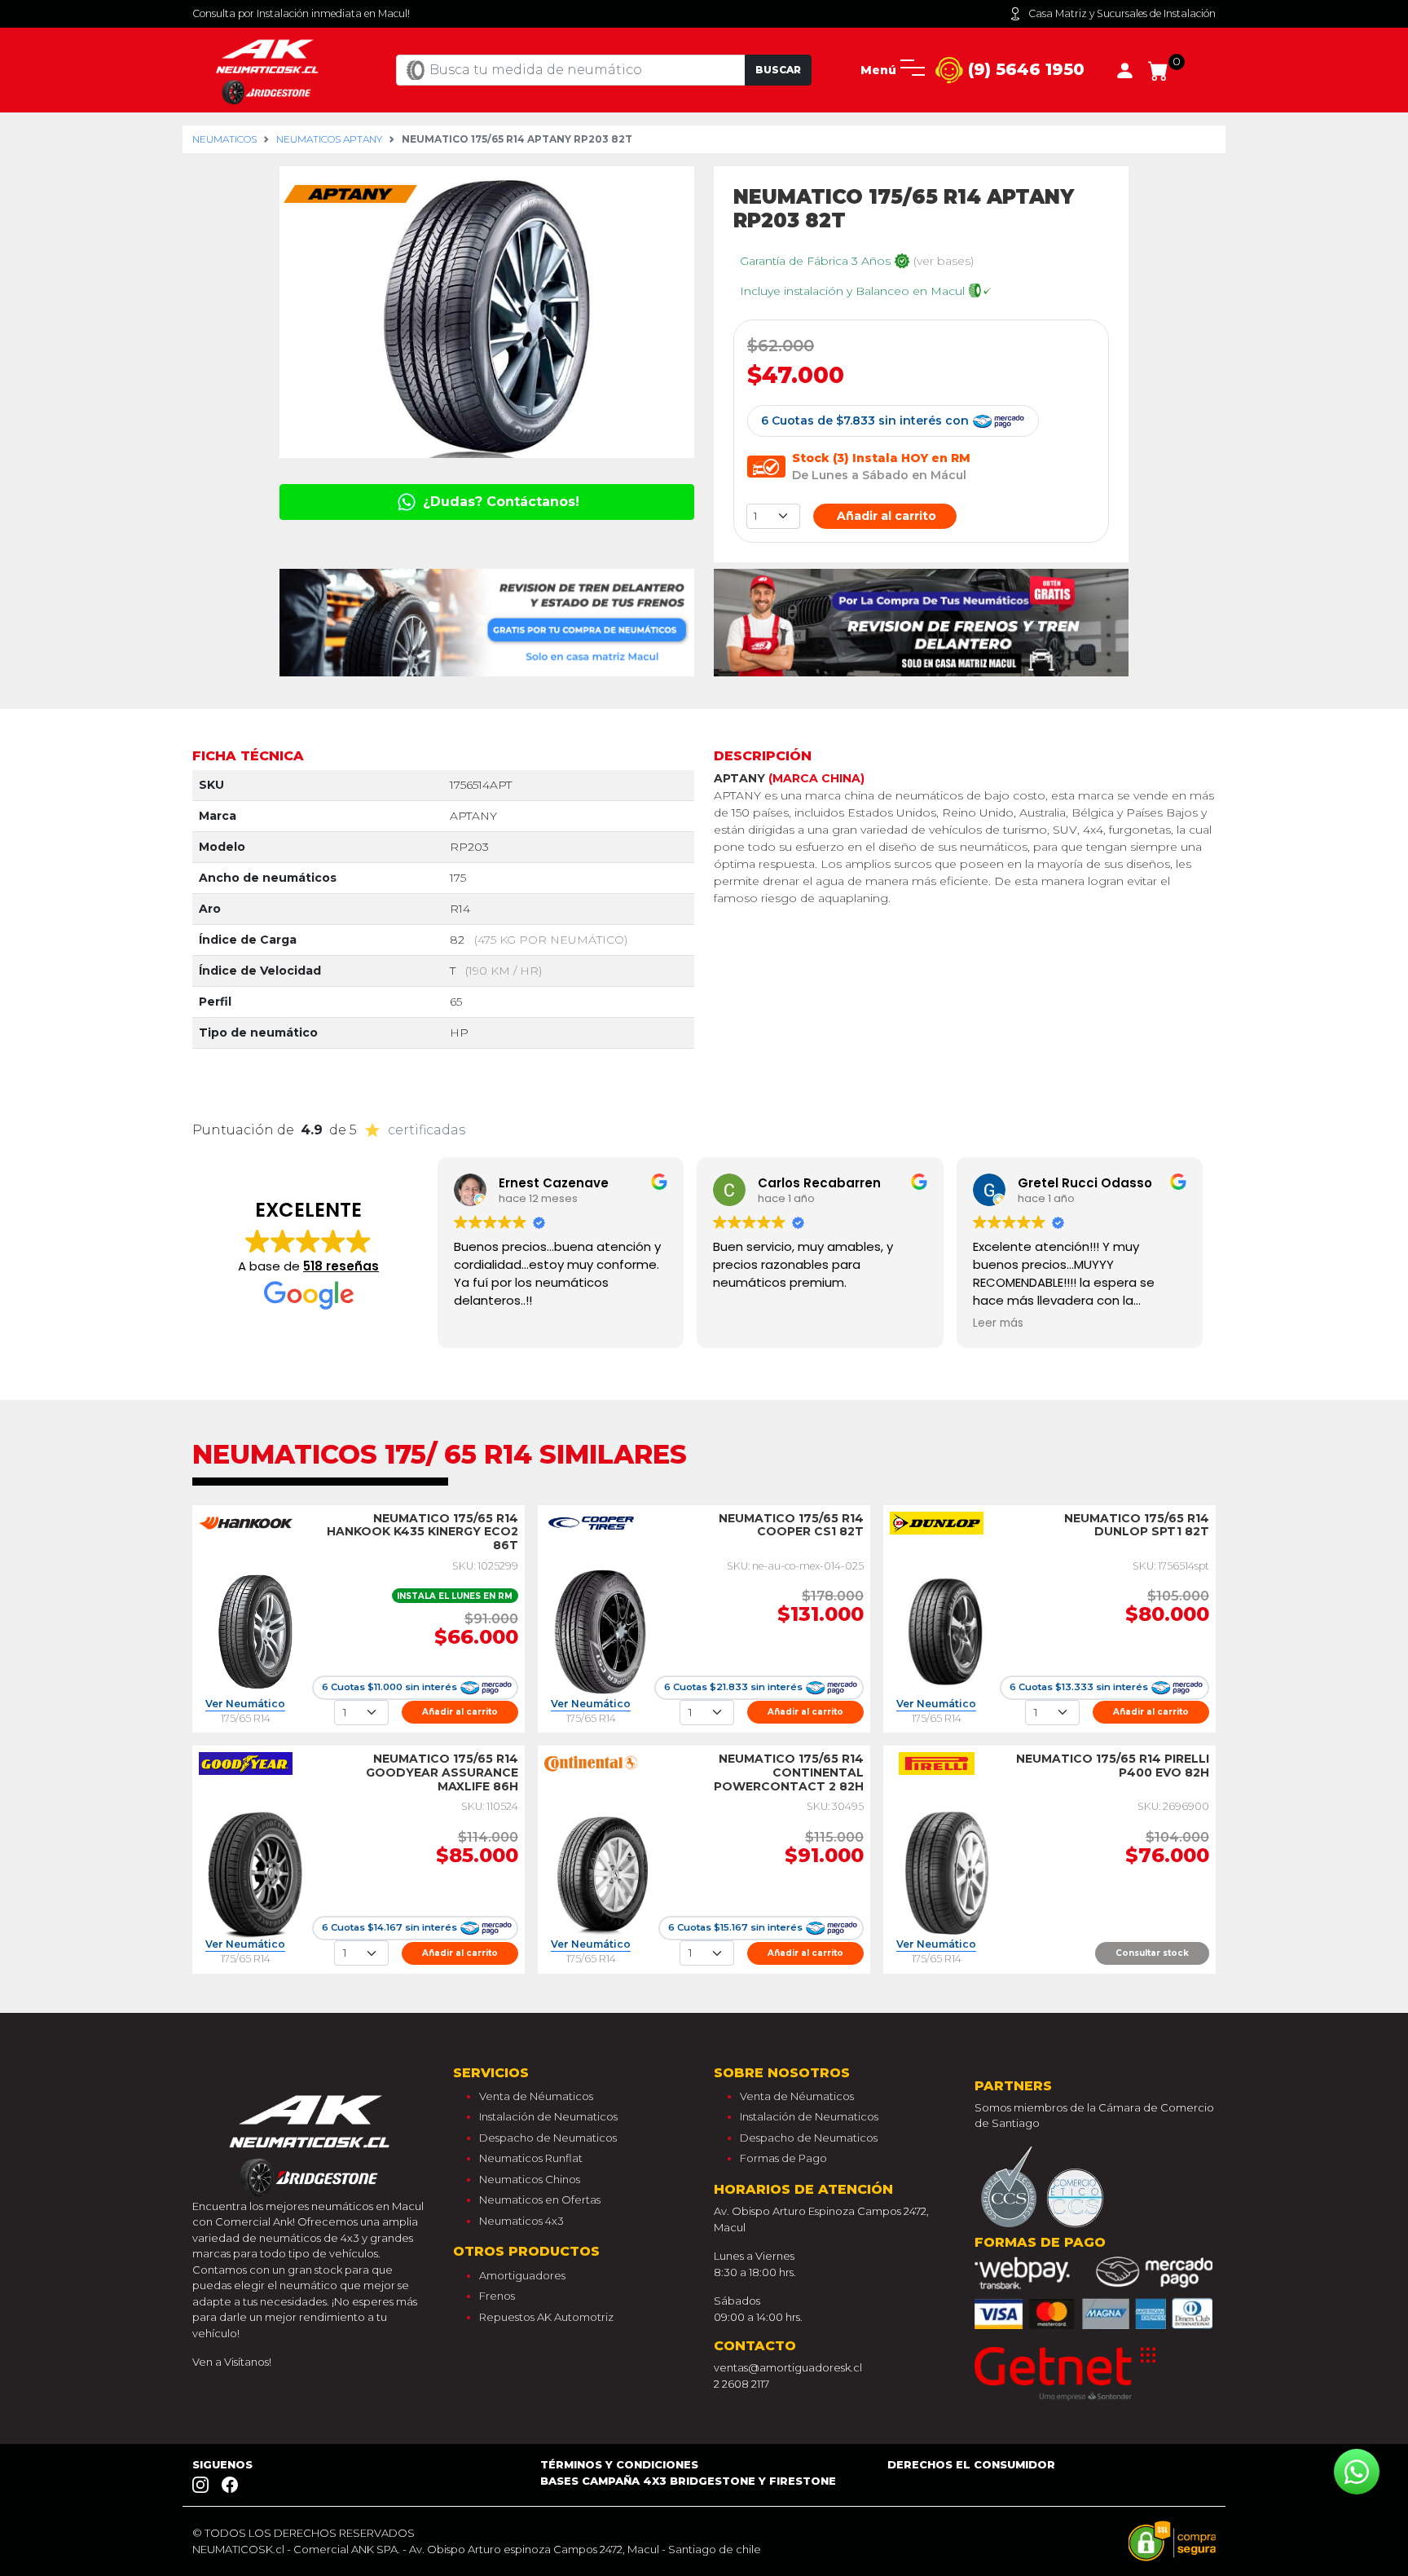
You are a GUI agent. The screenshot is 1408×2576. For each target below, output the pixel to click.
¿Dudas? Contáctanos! (499, 502)
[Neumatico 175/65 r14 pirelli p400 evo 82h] (946, 1872)
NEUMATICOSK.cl (238, 2549)
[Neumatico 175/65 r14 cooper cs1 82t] (601, 1631)
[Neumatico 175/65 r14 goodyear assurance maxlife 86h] (255, 1872)
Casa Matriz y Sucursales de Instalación (1122, 13)
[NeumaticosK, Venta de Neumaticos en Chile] (269, 69)
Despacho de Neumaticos (548, 2138)
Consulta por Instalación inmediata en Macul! (301, 13)
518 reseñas (341, 1266)
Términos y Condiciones (619, 2464)
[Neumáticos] (313, 2141)
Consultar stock (1152, 1953)
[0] (1158, 69)
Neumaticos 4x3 (521, 2221)
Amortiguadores (522, 2275)
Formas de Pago (783, 2158)
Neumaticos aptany (329, 139)
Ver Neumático (245, 1704)
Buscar (778, 70)
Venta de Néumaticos (536, 2096)
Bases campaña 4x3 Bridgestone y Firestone (688, 2481)
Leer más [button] (998, 1323)
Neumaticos (224, 139)
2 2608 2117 (741, 2384)
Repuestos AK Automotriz (546, 2317)
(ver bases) (944, 261)
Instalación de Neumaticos (548, 2116)
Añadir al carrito (885, 516)
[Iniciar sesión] (1125, 69)
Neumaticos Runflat (531, 2158)
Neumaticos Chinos (530, 2179)
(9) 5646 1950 (1024, 69)
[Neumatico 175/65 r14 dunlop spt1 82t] (946, 1631)
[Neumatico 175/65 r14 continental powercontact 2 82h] (601, 1872)
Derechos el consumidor (971, 2464)
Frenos (497, 2296)
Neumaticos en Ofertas (540, 2200)
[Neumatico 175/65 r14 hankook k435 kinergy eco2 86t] (255, 1631)
